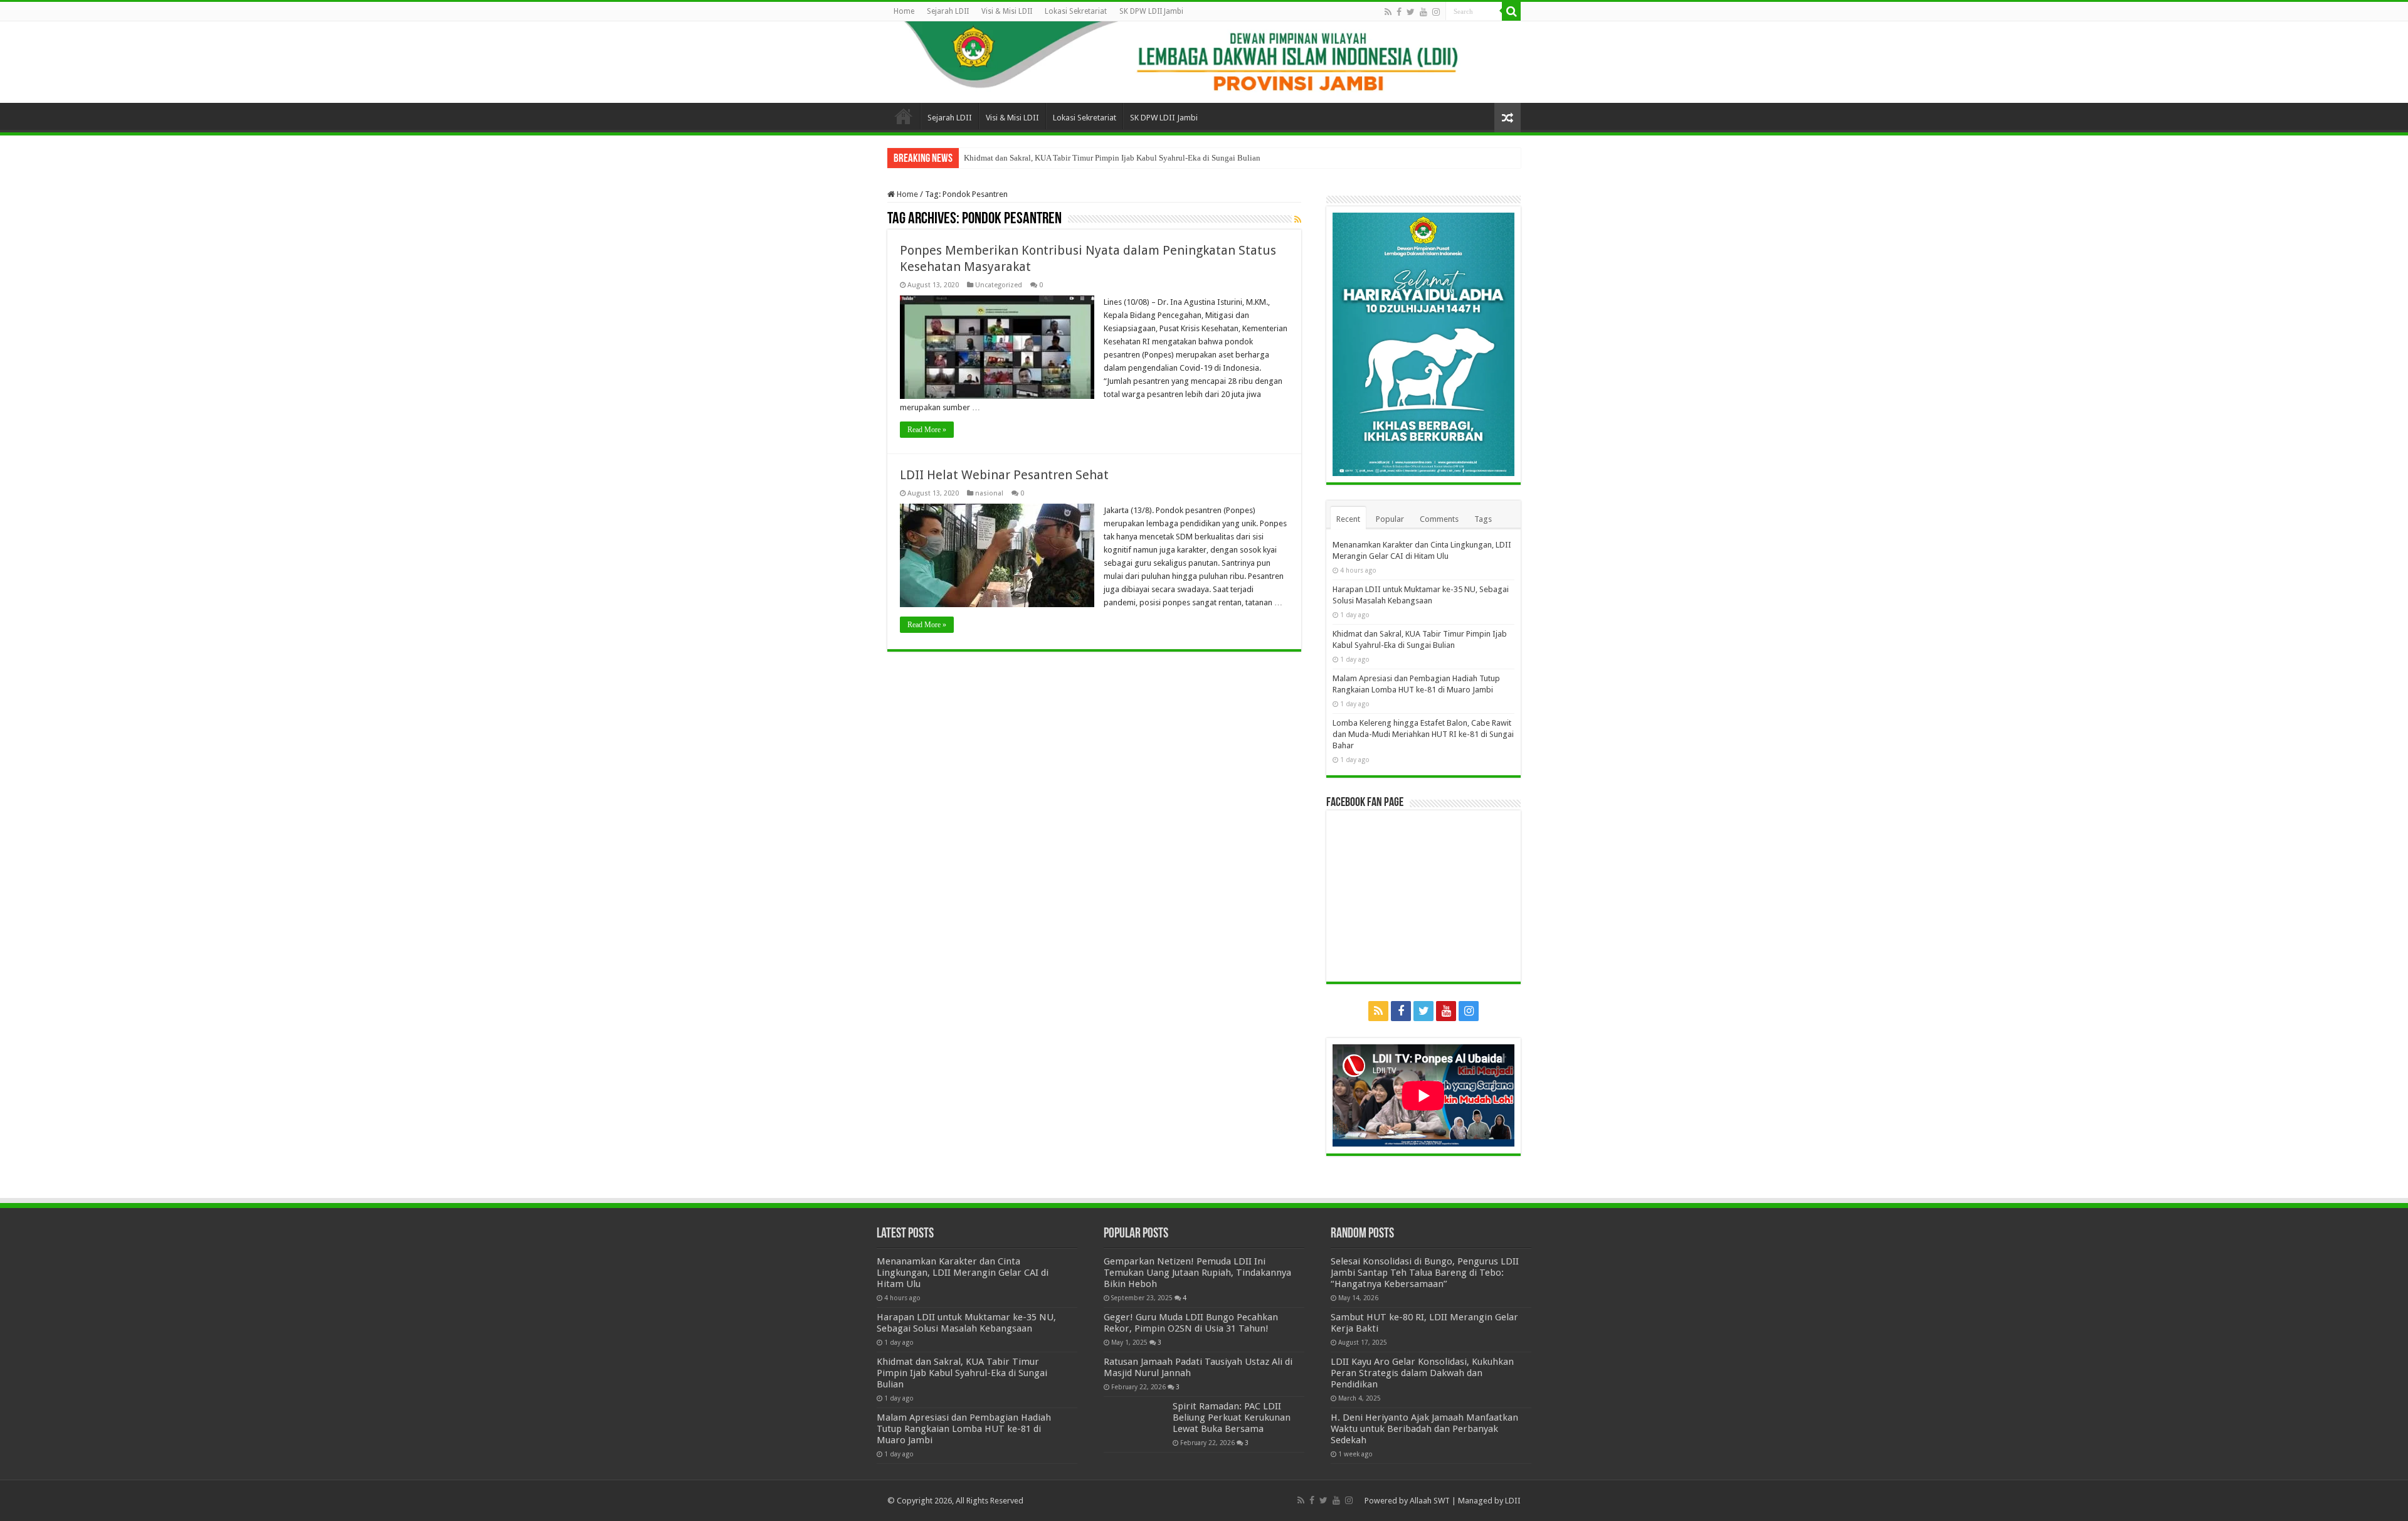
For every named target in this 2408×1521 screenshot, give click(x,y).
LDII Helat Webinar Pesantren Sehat (1004, 475)
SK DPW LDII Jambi (1151, 11)
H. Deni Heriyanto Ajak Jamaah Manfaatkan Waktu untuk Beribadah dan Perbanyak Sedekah (1424, 1429)
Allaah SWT (1430, 1501)
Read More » (927, 430)
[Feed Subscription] (1298, 220)
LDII (1513, 1501)
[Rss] (1388, 12)
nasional (989, 493)
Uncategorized (999, 285)
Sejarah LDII (948, 11)
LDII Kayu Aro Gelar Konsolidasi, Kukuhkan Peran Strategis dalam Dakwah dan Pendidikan (1422, 1373)
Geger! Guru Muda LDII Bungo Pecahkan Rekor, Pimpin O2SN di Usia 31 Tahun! (1191, 1323)
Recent (1348, 519)
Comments (1439, 519)
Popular (1390, 519)
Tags (1483, 519)
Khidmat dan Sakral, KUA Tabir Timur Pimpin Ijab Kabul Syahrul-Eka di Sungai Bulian (1112, 158)
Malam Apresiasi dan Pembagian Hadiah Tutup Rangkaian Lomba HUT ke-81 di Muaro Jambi (964, 1429)
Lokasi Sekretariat (1076, 11)
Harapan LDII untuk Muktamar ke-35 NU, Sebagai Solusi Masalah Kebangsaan (966, 1323)
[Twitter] (1411, 12)
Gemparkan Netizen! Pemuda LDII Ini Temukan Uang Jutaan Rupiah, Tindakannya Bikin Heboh (1197, 1273)
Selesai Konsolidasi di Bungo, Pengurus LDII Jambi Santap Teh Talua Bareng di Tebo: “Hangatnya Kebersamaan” (1425, 1273)
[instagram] (1436, 12)
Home (904, 11)
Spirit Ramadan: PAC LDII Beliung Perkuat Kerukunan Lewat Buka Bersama (1232, 1418)
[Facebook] (1399, 12)
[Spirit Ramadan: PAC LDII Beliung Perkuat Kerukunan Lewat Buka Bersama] (1135, 1422)
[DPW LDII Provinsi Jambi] (1204, 62)
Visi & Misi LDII (1007, 11)
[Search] (1511, 11)
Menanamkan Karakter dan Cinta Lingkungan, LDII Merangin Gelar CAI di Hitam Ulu (963, 1273)
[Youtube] (1423, 12)
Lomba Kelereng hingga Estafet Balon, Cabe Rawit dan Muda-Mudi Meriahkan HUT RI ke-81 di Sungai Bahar (1423, 734)
